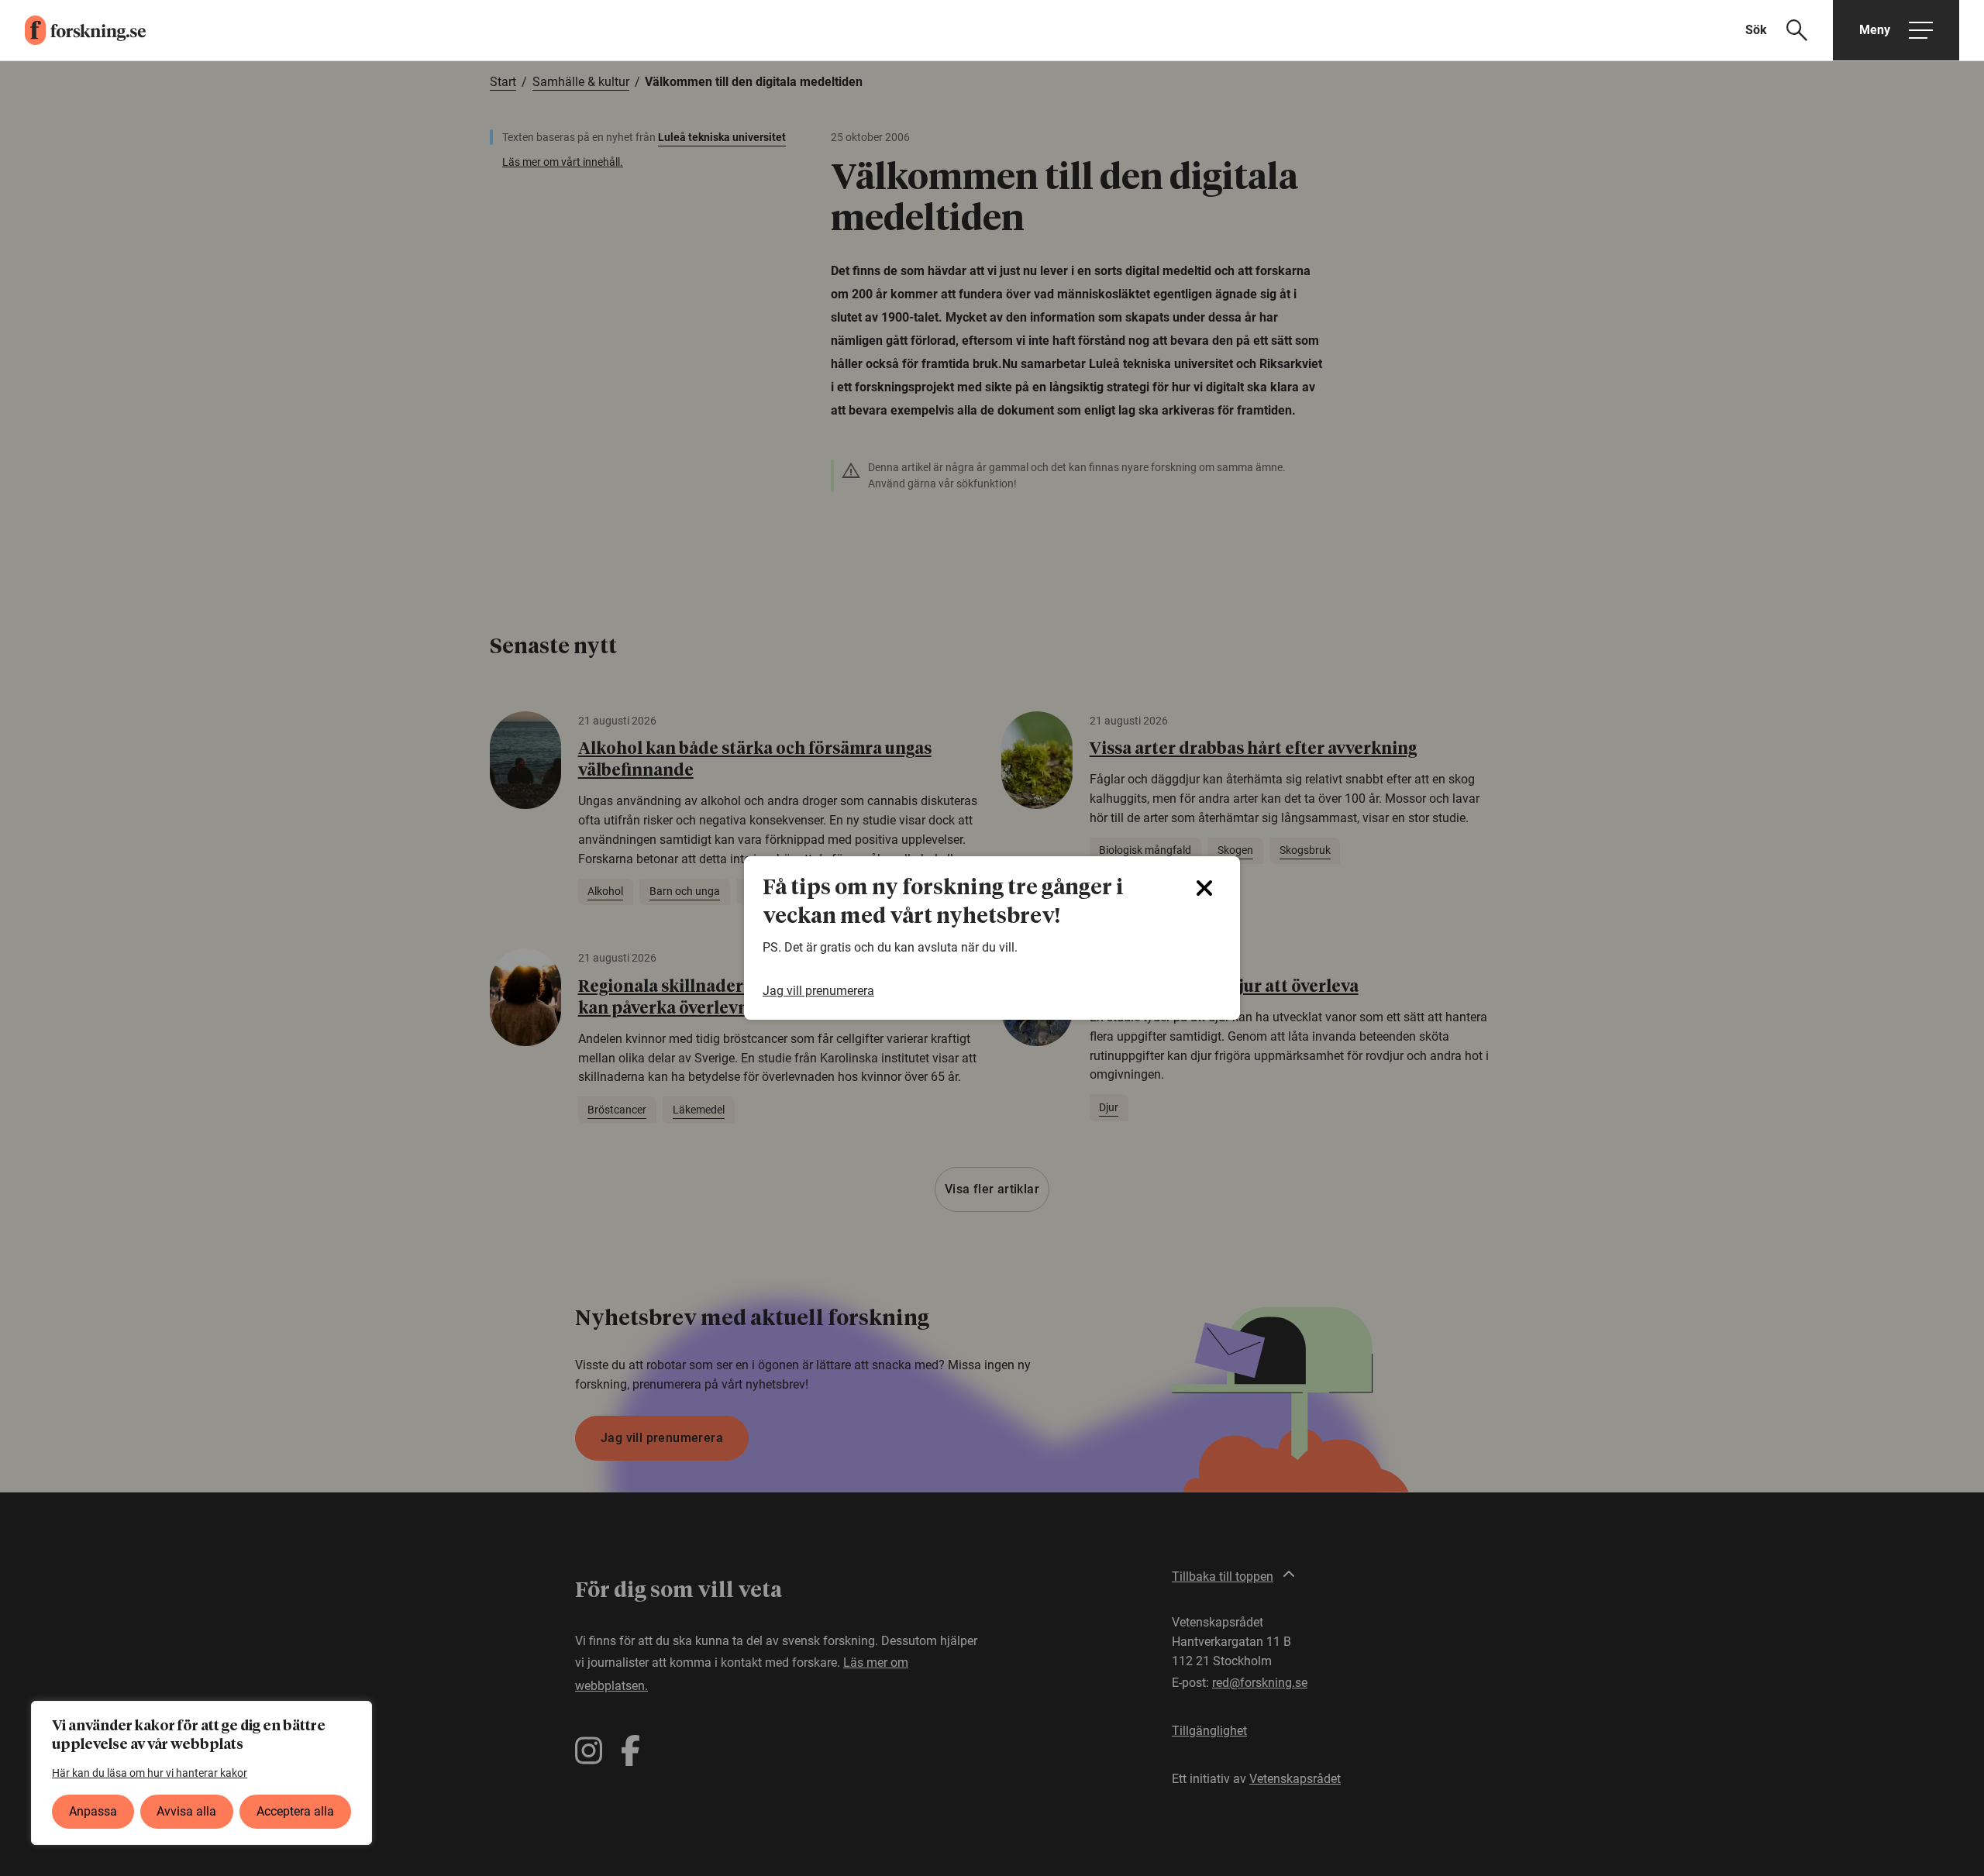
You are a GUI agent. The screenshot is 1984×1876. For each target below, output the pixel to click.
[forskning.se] (73, 30)
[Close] (1204, 888)
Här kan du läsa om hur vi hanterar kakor (150, 1773)
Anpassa (93, 1811)
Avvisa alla (186, 1811)
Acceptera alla (295, 1811)
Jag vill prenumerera (818, 991)
